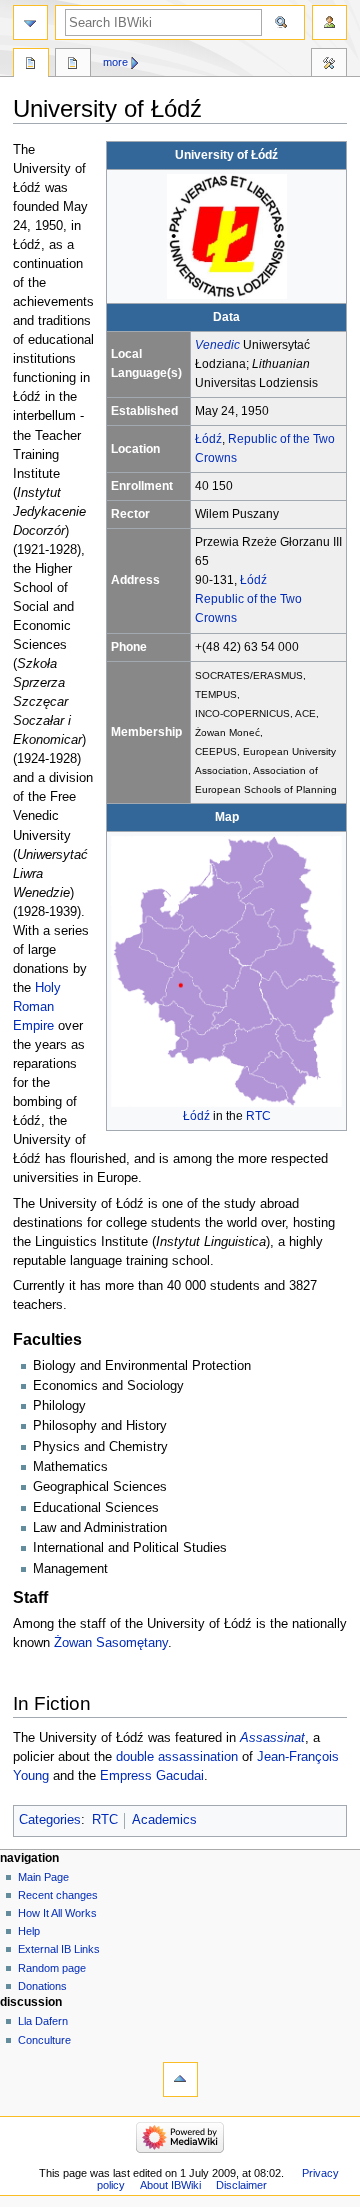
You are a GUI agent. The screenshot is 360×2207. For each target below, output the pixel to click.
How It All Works (57, 1913)
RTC (258, 1116)
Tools (329, 65)
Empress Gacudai (152, 1776)
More (115, 62)
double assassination (177, 1757)
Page (31, 65)
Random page (52, 1968)
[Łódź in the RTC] (226, 971)
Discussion (73, 65)
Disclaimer (241, 2185)
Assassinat (272, 1738)
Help (29, 1931)
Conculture (44, 2040)
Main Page (43, 1877)
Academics (164, 1820)
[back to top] (180, 2079)
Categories (50, 1820)
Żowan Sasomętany (111, 1643)
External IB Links (59, 1949)
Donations (42, 1986)
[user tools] (329, 22)
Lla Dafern (43, 2021)
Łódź (208, 439)
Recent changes (58, 1895)
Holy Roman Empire (37, 1007)
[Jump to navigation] (30, 22)
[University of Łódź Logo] (227, 236)
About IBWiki (170, 2185)
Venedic (217, 345)
